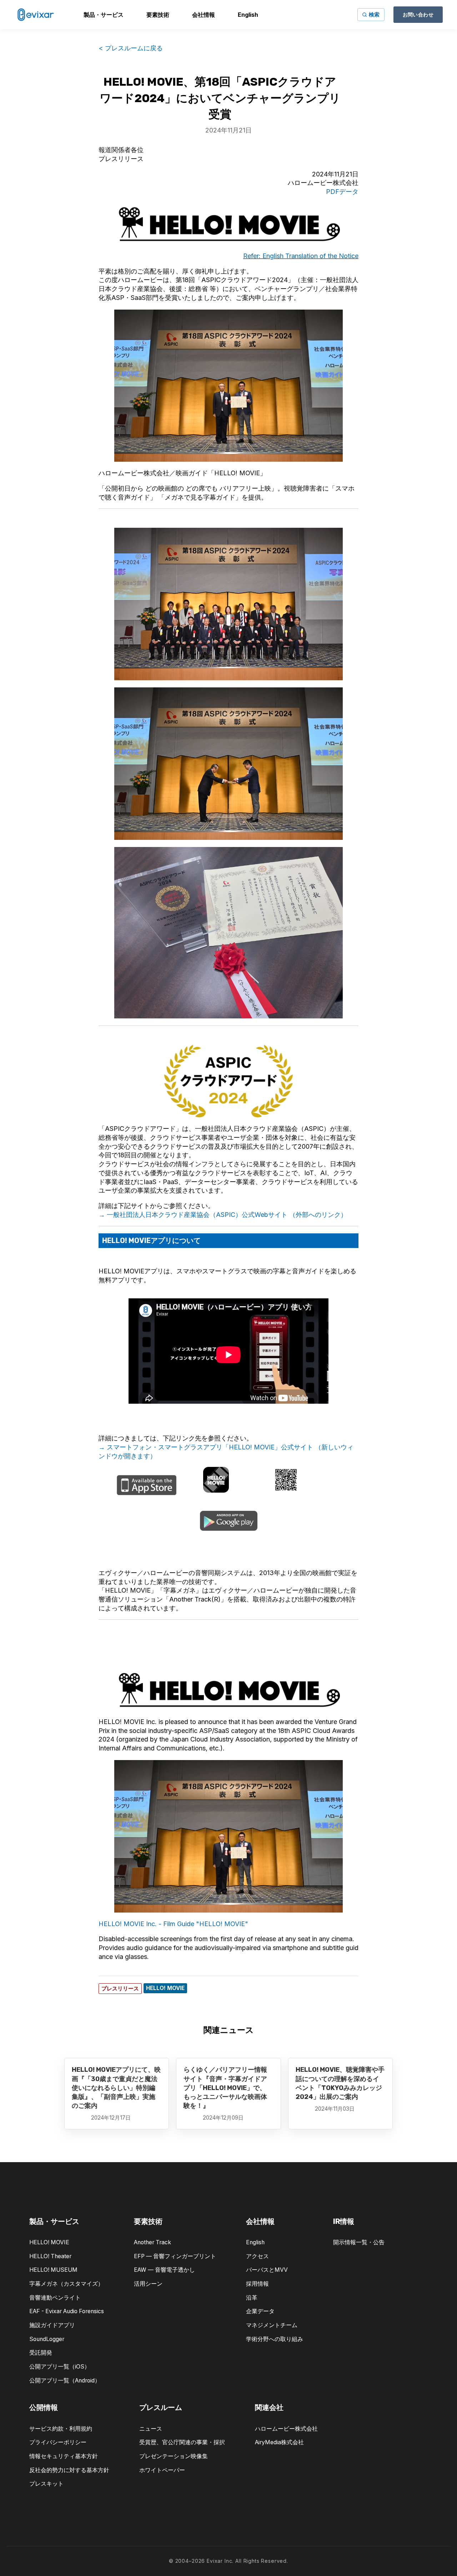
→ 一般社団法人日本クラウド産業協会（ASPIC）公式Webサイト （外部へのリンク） (223, 1215)
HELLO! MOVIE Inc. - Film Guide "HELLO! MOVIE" (173, 1924)
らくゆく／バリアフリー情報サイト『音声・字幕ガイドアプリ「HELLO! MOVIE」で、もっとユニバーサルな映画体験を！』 (225, 2088)
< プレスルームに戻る (131, 48)
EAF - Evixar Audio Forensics (67, 2311)
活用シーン (148, 2284)
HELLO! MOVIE (49, 2242)
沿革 (252, 2298)
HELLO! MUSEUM (53, 2270)
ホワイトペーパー (162, 2470)
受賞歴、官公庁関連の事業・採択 (182, 2442)
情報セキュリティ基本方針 (64, 2456)
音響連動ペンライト (55, 2298)
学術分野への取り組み (275, 2339)
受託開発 (41, 2353)
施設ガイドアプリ (52, 2325)
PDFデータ (342, 192)
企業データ (260, 2311)
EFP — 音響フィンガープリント (175, 2256)
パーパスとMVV (267, 2270)
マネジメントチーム (272, 2325)
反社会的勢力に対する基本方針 (69, 2470)
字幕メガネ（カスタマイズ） (66, 2284)
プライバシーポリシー (58, 2442)
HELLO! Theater (50, 2256)
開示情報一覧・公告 (359, 2242)
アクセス (257, 2256)
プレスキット (46, 2484)
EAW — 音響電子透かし (164, 2270)
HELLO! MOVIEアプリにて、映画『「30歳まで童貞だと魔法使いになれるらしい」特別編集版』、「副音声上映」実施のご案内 (116, 2088)
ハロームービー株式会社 (286, 2429)
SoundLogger (47, 2339)
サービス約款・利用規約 (61, 2429)
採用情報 (257, 2284)
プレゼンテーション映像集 (174, 2456)
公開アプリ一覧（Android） (65, 2380)
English (255, 2242)
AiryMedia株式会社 (279, 2442)
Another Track (152, 2242)
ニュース (151, 2429)
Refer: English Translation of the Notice (301, 256)
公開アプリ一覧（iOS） (60, 2367)
